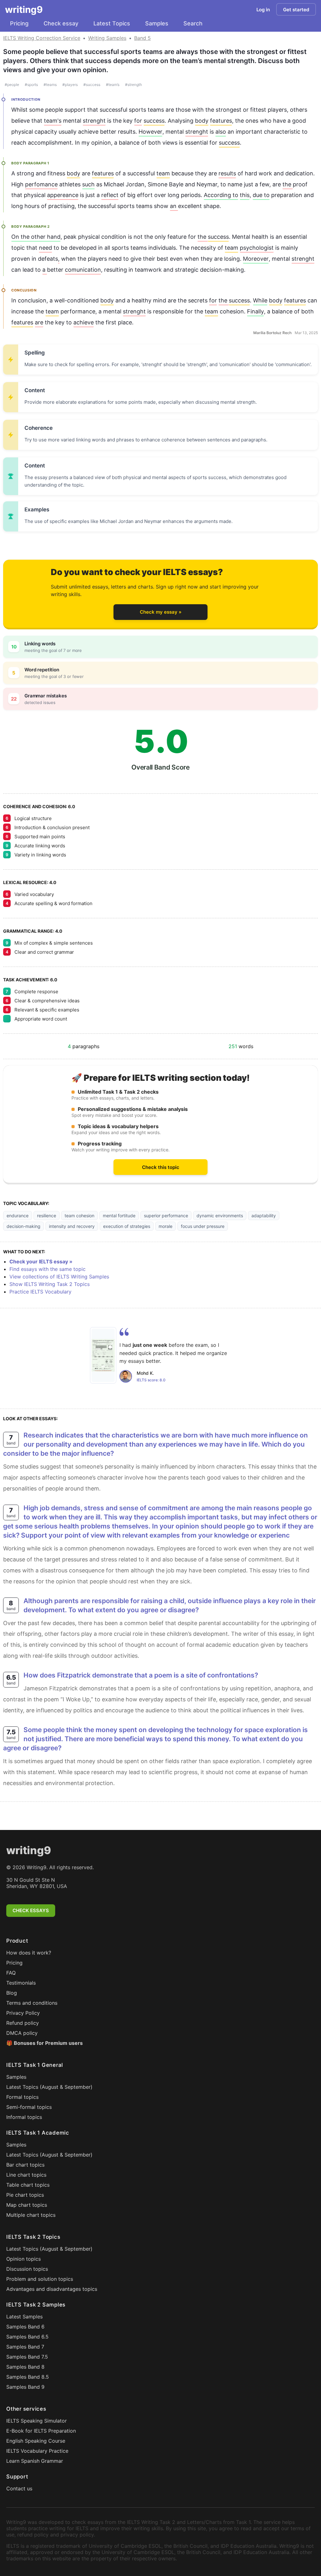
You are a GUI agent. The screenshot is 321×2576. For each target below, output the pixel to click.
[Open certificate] (103, 1355)
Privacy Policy (23, 2013)
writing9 (24, 9)
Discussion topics (27, 2269)
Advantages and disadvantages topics (52, 2289)
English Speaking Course (36, 2441)
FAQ (11, 1973)
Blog (12, 1993)
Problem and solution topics (40, 2279)
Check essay (61, 23)
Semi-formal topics (29, 2107)
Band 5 (142, 38)
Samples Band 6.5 (27, 2337)
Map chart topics (27, 2205)
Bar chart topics (25, 2165)
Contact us (19, 2488)
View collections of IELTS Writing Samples (59, 1277)
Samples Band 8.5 (28, 2377)
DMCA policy (22, 2033)
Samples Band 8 (25, 2367)
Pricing (19, 23)
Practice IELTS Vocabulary (40, 1292)
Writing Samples (107, 38)
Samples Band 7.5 (27, 2357)
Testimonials (21, 1983)
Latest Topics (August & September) (49, 2087)
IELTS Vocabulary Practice (37, 2451)
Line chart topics (26, 2175)
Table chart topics (28, 2185)
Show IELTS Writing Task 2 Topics (50, 1284)
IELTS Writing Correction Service (42, 38)
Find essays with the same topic (47, 1269)
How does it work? (29, 1953)
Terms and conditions (32, 2003)
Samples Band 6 (25, 2327)
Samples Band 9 (25, 2387)
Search (193, 23)
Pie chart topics (25, 2195)
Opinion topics (24, 2259)
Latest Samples (24, 2317)
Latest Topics (112, 23)
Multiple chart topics (31, 2215)
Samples (157, 23)
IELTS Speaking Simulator (37, 2421)
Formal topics (22, 2097)
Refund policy (23, 2023)
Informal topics (24, 2117)
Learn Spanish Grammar (35, 2461)
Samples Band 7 (25, 2347)
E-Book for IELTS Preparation (41, 2431)
